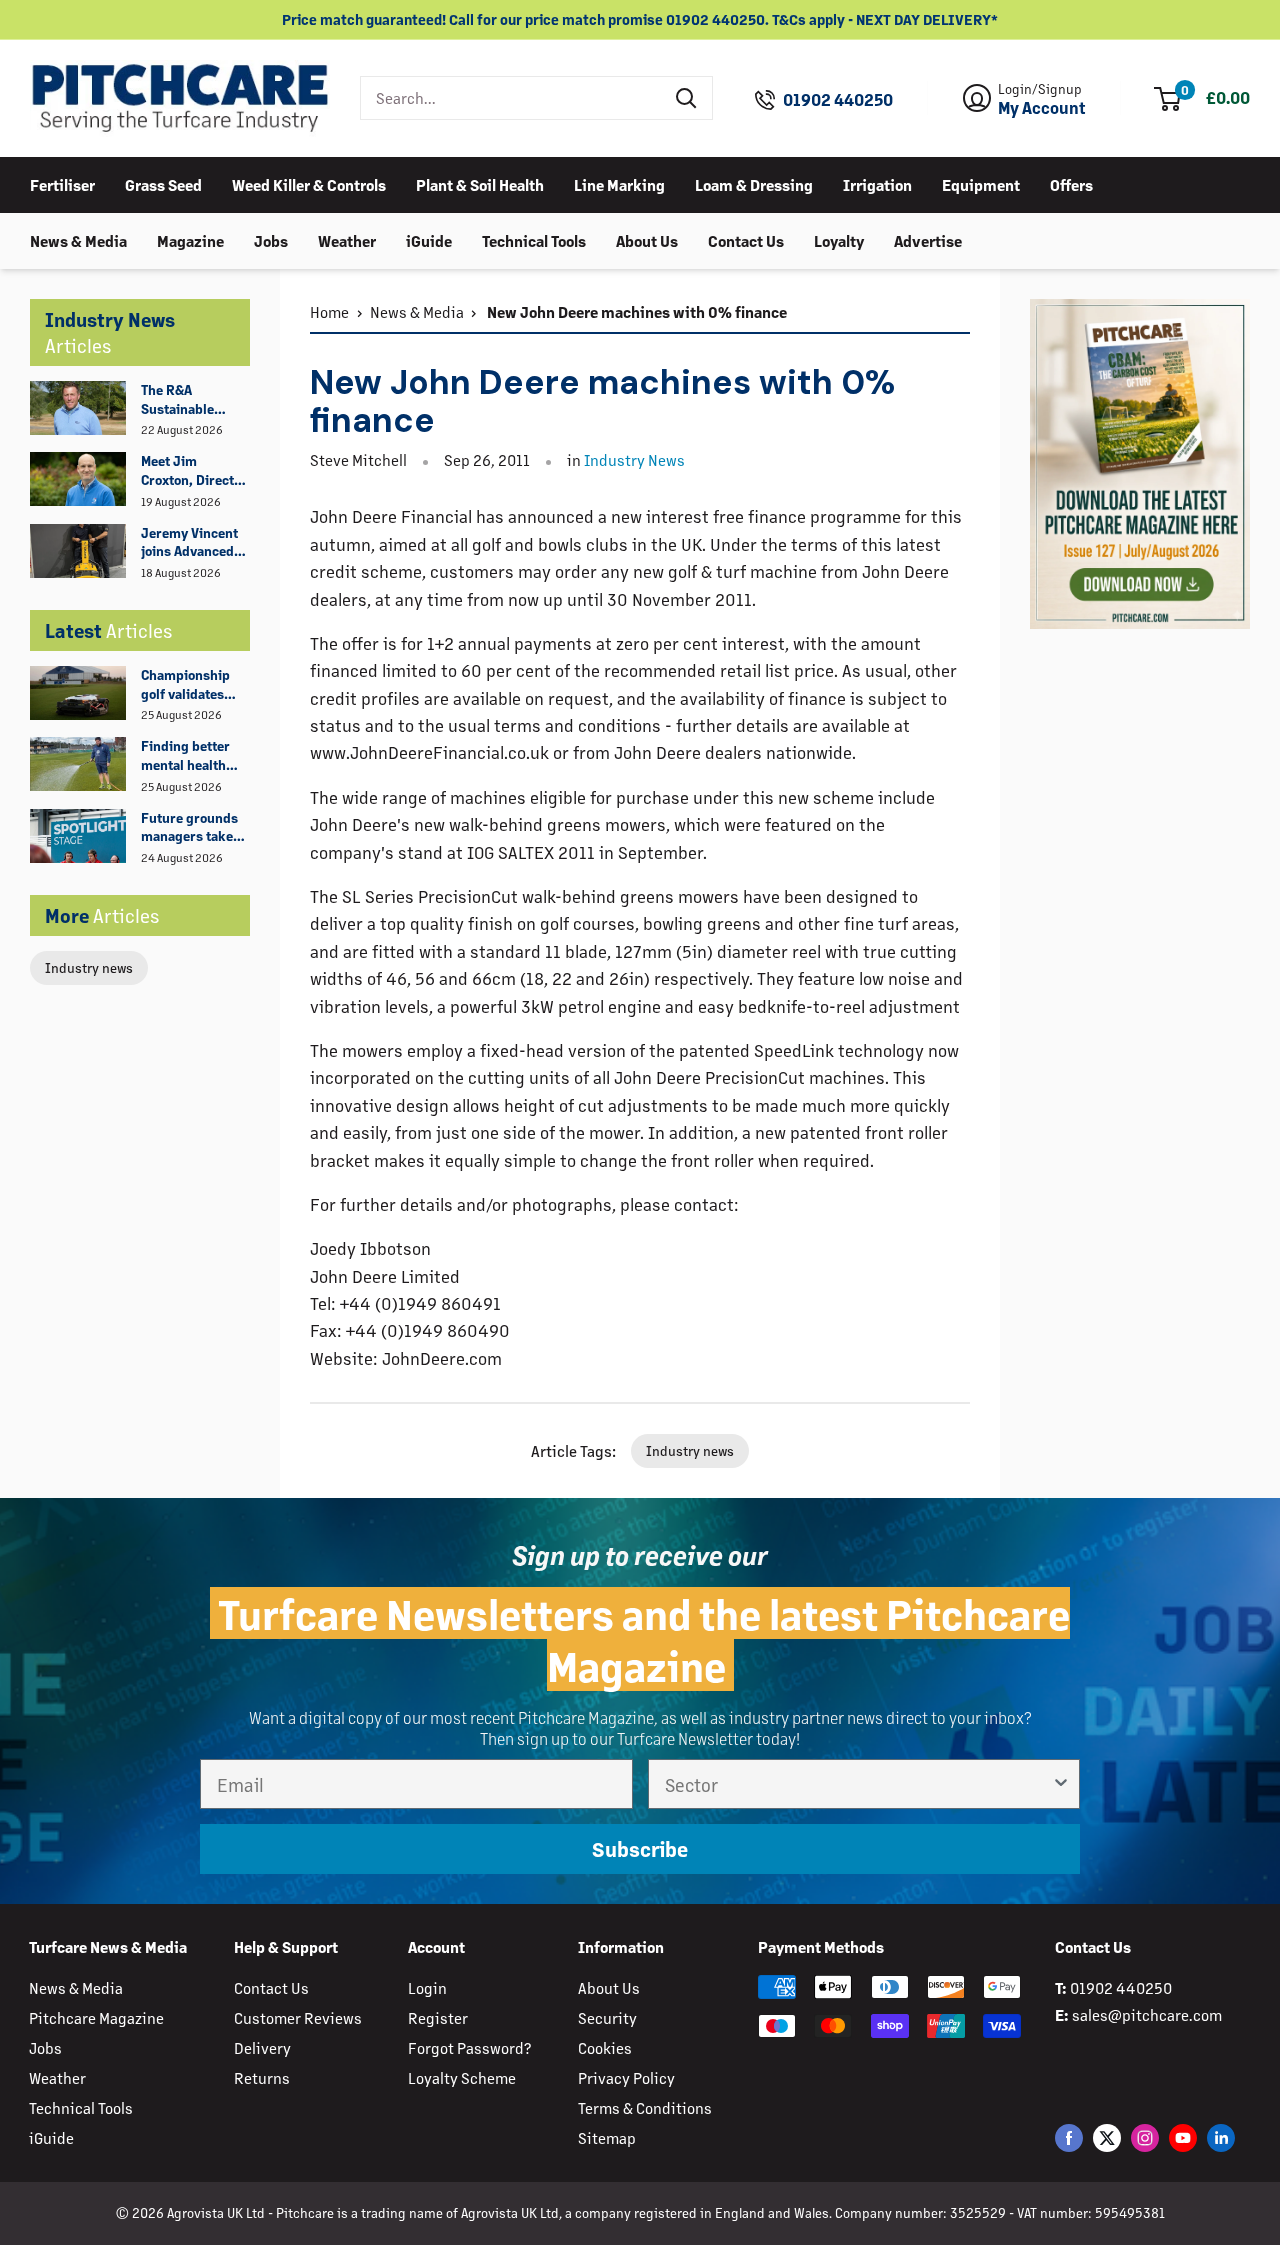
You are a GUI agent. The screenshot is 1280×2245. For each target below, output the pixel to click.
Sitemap (607, 2137)
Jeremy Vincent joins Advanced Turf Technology (189, 543)
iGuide (429, 239)
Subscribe (640, 1849)
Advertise (928, 239)
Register (438, 2017)
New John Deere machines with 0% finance (635, 311)
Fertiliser (62, 183)
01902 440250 (838, 100)
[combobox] (511, 98)
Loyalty (839, 239)
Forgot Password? (469, 2047)
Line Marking (619, 183)
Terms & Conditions (645, 2107)
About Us (647, 239)
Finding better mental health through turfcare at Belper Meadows (193, 756)
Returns (262, 2077)
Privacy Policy (626, 2077)
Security (607, 2017)
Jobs (271, 239)
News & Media (78, 239)
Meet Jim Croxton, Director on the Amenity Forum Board (194, 471)
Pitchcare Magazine (96, 2017)
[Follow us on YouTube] (1183, 2136)
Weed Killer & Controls (309, 183)
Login (427, 1987)
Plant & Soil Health (480, 183)
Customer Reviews (298, 2017)
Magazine (190, 239)
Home (329, 311)
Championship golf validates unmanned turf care (187, 685)
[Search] (687, 98)
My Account (1042, 108)
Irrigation (877, 183)
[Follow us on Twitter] (1107, 2136)
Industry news (89, 967)
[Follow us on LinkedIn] (1221, 2136)
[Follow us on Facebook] (1069, 2136)
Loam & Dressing (754, 183)
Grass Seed (163, 183)
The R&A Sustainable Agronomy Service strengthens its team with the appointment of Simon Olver (188, 400)
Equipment (981, 183)
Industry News (634, 459)
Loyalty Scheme (462, 2077)
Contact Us (746, 239)
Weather (347, 239)
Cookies (605, 2047)
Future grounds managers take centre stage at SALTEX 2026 (189, 828)
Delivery (262, 2047)
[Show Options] (1061, 1784)
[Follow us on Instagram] (1145, 2136)
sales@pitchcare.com (1147, 2014)
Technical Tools (534, 239)
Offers (1071, 183)
